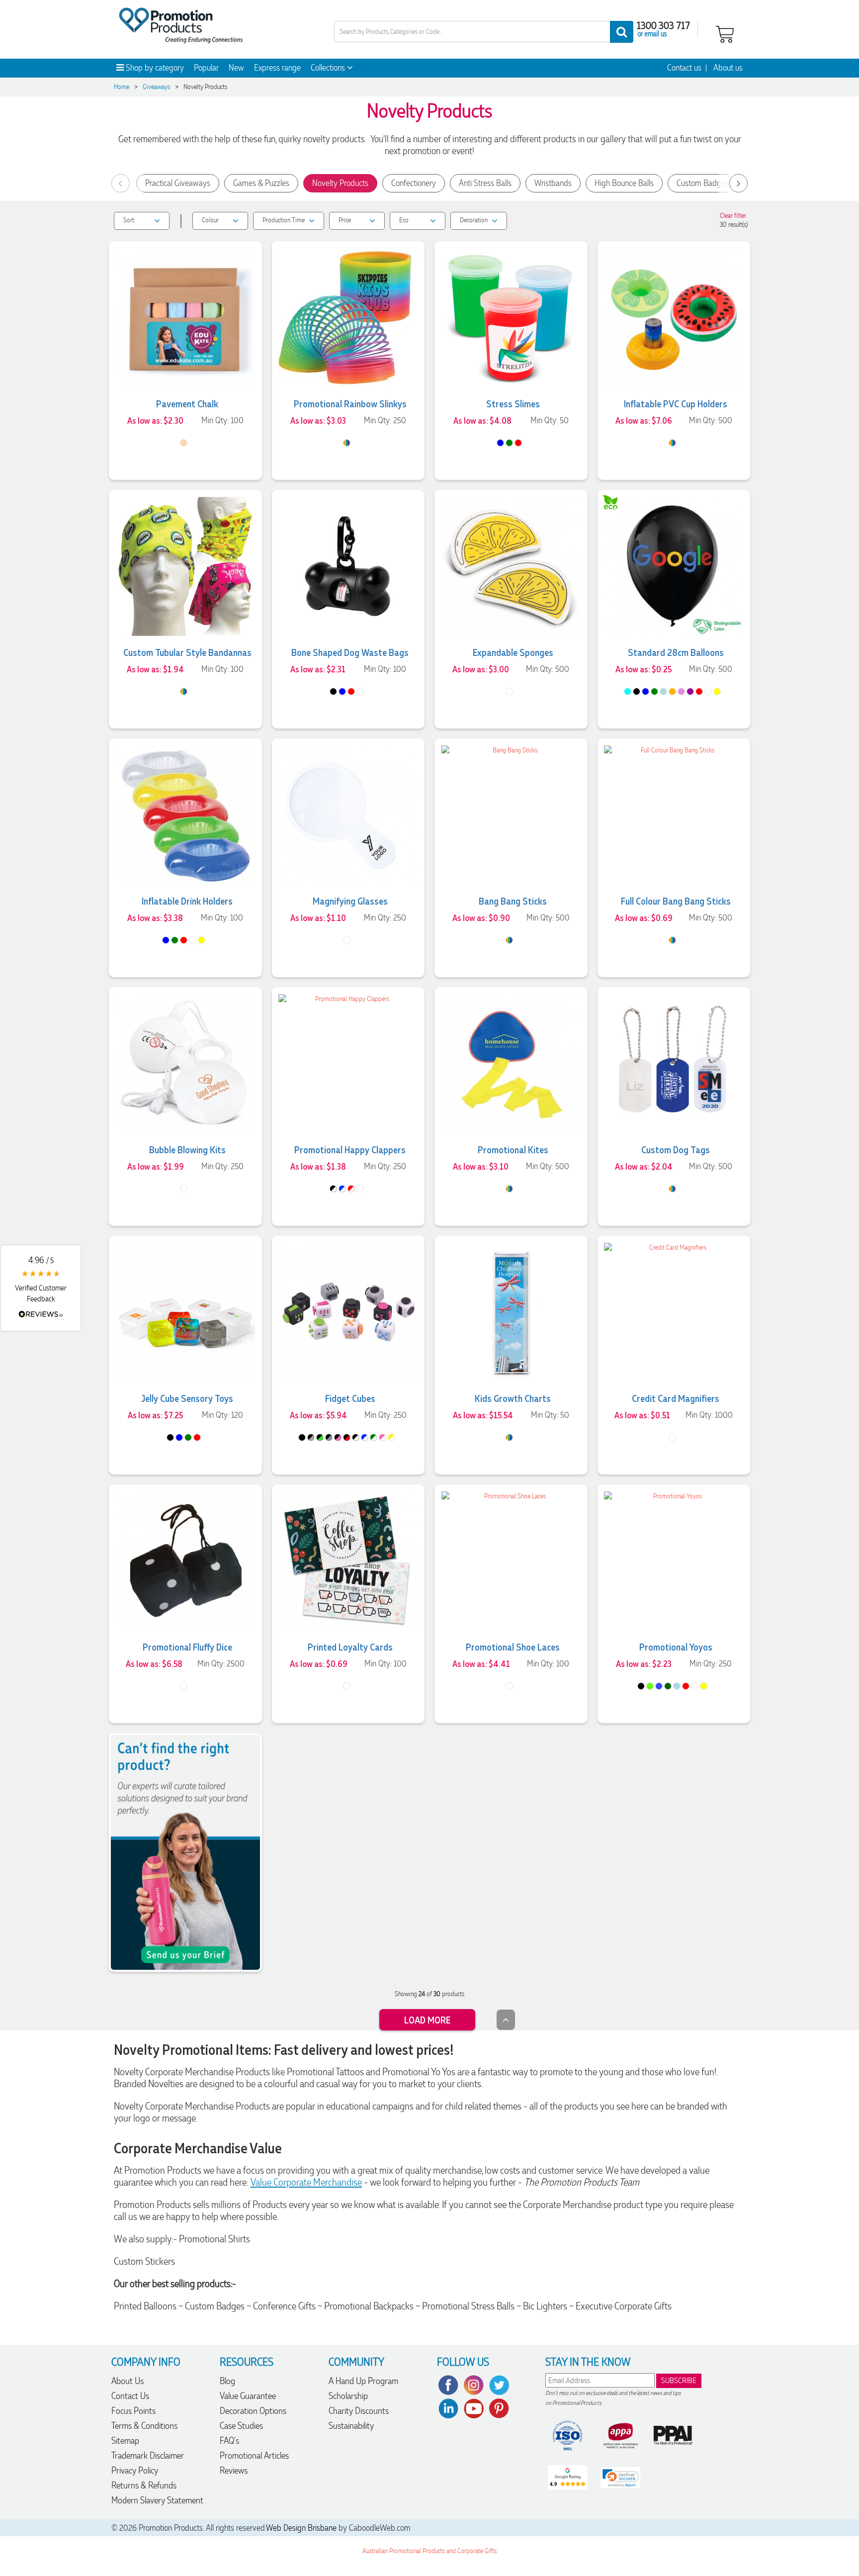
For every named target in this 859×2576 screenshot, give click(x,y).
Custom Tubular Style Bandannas (187, 652)
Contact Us (130, 2396)
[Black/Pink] (338, 1437)
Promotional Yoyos (676, 1647)
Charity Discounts (359, 2411)
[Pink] (681, 691)
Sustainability (351, 2426)
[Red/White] (351, 1189)
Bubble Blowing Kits (187, 1149)
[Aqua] (628, 691)
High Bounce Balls (624, 183)
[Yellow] (717, 691)
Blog (227, 2381)
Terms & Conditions (144, 2426)
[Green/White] (374, 1437)
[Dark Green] (668, 1686)
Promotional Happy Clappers (350, 1149)
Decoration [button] (474, 220)
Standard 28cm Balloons (676, 652)
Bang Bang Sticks (513, 901)
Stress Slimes (513, 403)
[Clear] (347, 1686)
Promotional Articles (254, 2455)
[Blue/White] (342, 1189)
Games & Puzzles (261, 183)
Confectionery (414, 183)
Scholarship (348, 2396)
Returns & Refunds (144, 2485)
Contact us (684, 68)
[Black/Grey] (329, 1437)
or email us (652, 33)
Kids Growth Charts (513, 1398)
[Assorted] (184, 1686)
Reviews (234, 2470)
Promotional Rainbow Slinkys (350, 403)
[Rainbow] (347, 443)
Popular (206, 68)
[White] (360, 691)
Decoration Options (253, 2411)
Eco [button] (404, 220)
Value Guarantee (248, 2396)
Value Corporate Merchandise (306, 2182)
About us (728, 68)
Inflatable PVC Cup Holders (676, 403)
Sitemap (125, 2440)
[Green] (509, 443)
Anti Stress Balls (485, 183)
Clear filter (733, 216)
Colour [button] (210, 220)
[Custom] (672, 443)
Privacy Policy (135, 2470)
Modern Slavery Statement (157, 2500)
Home (122, 87)
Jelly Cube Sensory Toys (187, 1398)
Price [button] (345, 220)
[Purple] (690, 691)
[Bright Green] (650, 1686)
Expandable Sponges (513, 652)
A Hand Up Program (363, 2381)
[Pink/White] (383, 1437)
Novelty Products (340, 183)
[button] (41, 1288)
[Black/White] (333, 1189)
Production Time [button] (284, 220)
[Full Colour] (184, 691)
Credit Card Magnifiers (676, 1398)
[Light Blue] (663, 691)
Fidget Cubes (350, 1398)
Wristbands (553, 183)
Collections (329, 68)
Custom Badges (703, 183)
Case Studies (241, 2426)
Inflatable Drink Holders (187, 901)
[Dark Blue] (659, 1686)
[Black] (333, 691)
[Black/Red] (347, 1437)
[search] (622, 32)
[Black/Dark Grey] (311, 1437)
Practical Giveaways (178, 183)
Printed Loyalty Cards (350, 1647)
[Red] (518, 443)
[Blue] (500, 443)
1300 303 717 (663, 25)
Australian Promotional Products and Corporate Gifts (429, 2551)
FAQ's (229, 2440)
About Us (128, 2381)
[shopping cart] (725, 33)
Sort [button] (129, 220)
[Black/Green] (320, 1437)
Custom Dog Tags (676, 1149)
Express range (277, 68)
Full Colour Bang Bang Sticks (676, 901)
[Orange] (672, 691)
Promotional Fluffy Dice (187, 1647)
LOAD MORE (427, 2020)
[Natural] (184, 443)
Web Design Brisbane (301, 2528)
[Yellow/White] (391, 1437)
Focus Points (133, 2411)
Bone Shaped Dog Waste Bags (350, 652)
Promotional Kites (513, 1149)
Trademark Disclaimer (148, 2455)
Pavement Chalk (187, 403)
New (236, 68)
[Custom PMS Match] (509, 940)
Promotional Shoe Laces (513, 1647)
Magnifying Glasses (350, 901)
